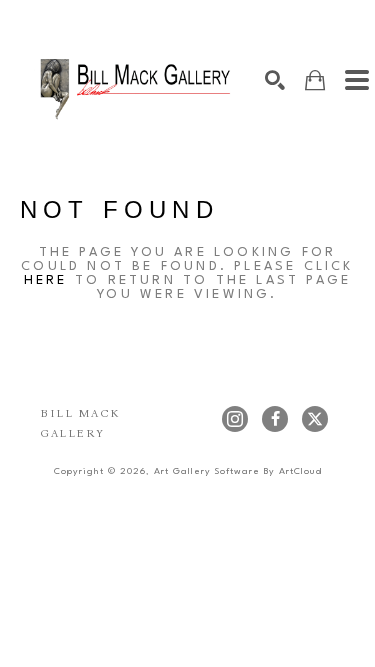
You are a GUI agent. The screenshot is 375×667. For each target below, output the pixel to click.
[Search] (275, 80)
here (46, 280)
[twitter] (315, 419)
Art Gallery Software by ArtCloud (238, 471)
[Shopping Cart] (315, 80)
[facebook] (275, 419)
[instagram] (235, 419)
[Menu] (357, 80)
